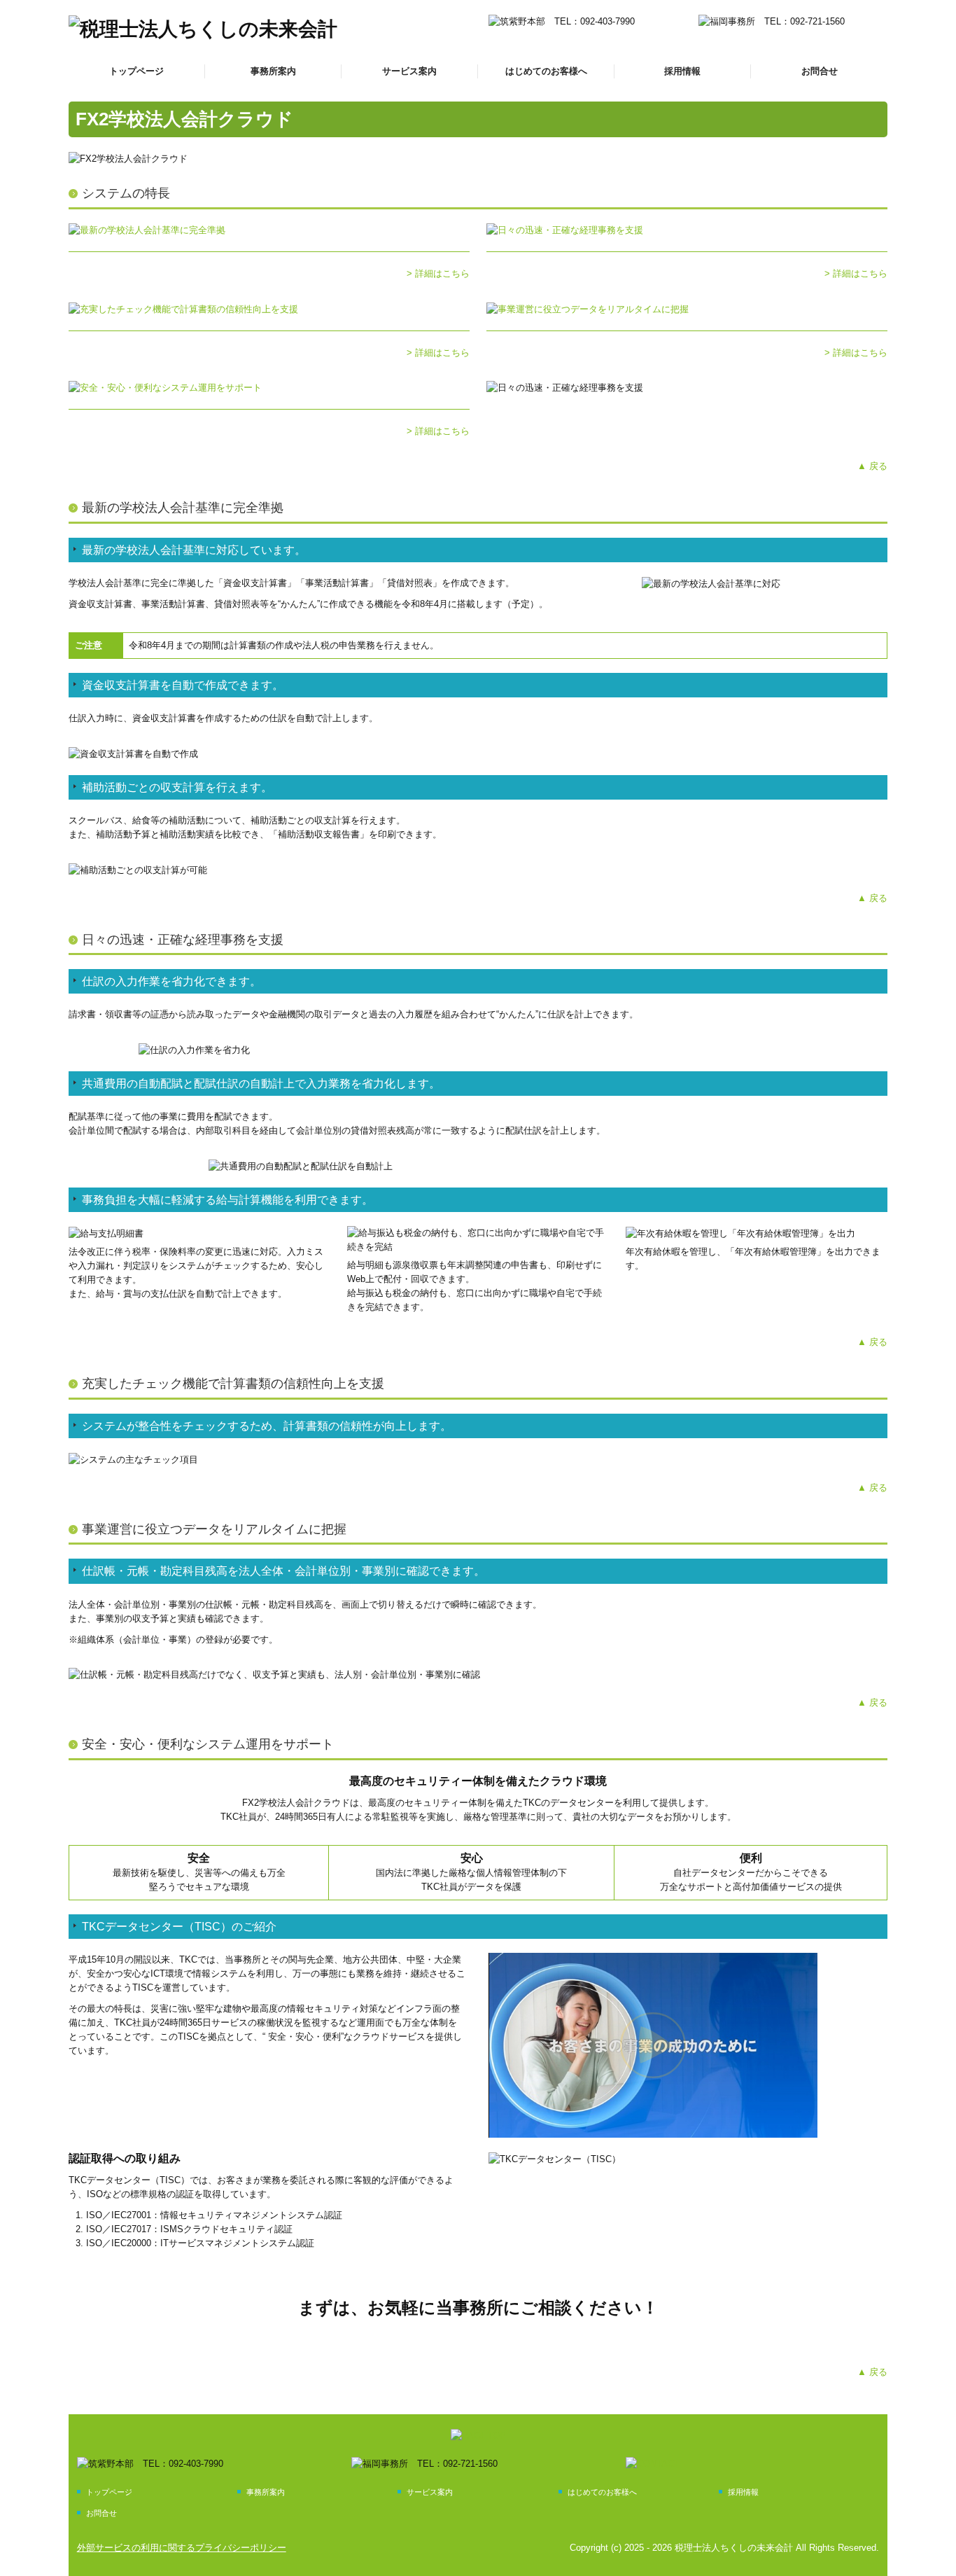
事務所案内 (273, 71)
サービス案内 (409, 71)
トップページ (136, 71)
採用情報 (682, 71)
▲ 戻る (872, 466)
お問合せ (820, 71)
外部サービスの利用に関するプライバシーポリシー (182, 2548)
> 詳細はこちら (438, 273)
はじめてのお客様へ (546, 71)
